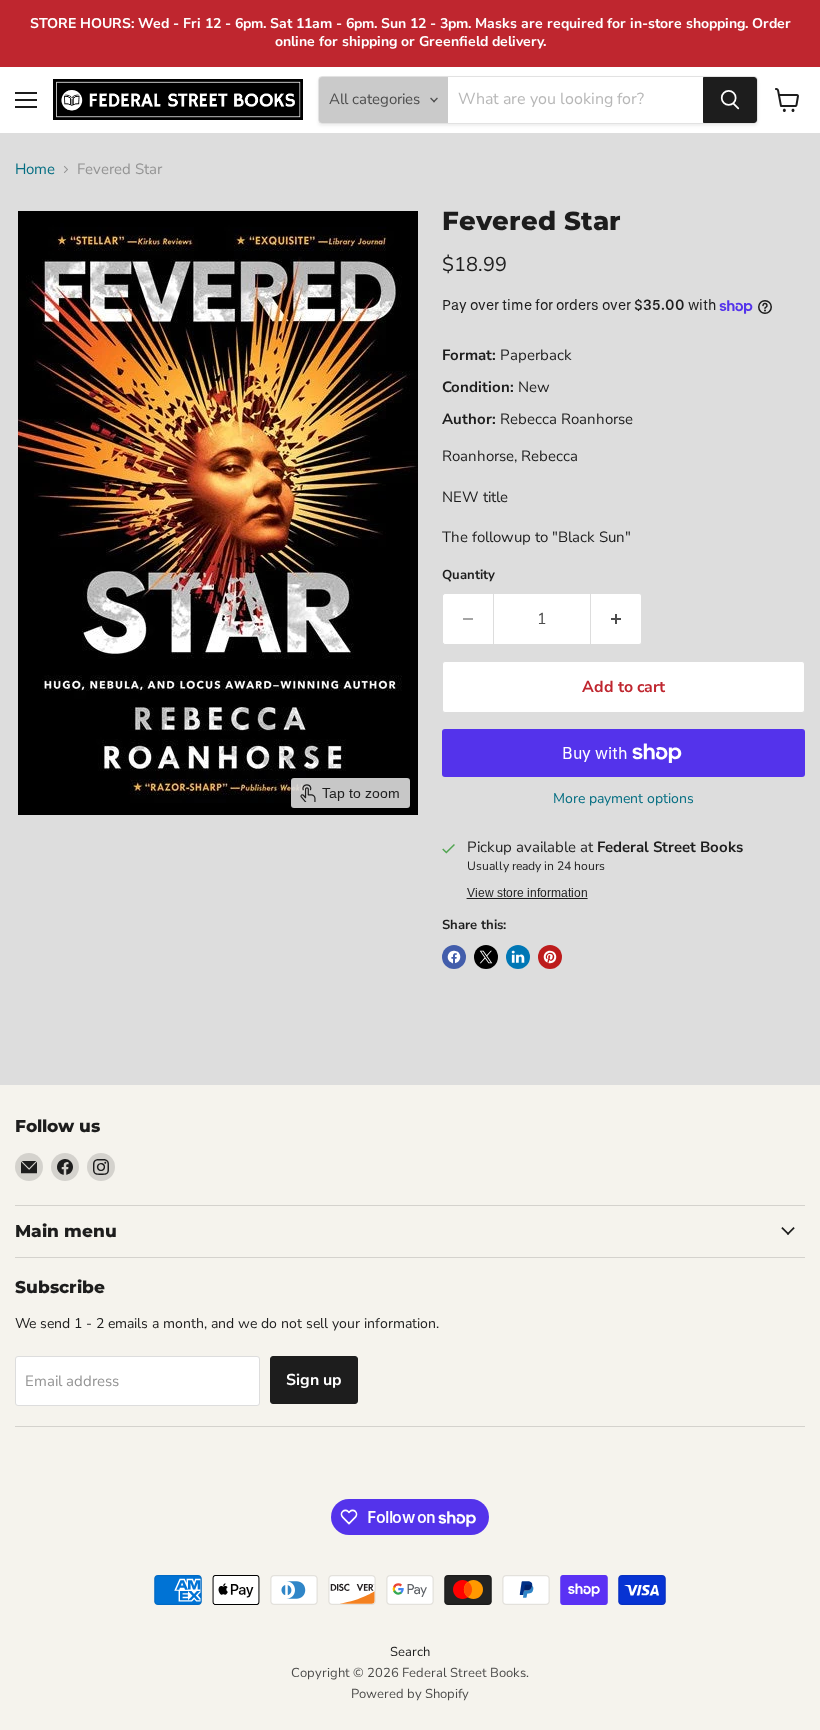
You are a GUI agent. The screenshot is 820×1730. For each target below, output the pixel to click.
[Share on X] (486, 957)
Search (410, 1652)
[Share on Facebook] (454, 957)
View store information (527, 893)
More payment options (623, 799)
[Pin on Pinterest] (550, 957)
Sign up (314, 1380)
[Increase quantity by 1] (616, 619)
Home (35, 169)
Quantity (468, 575)
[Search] (730, 100)
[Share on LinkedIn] (518, 957)
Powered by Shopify (410, 1694)
